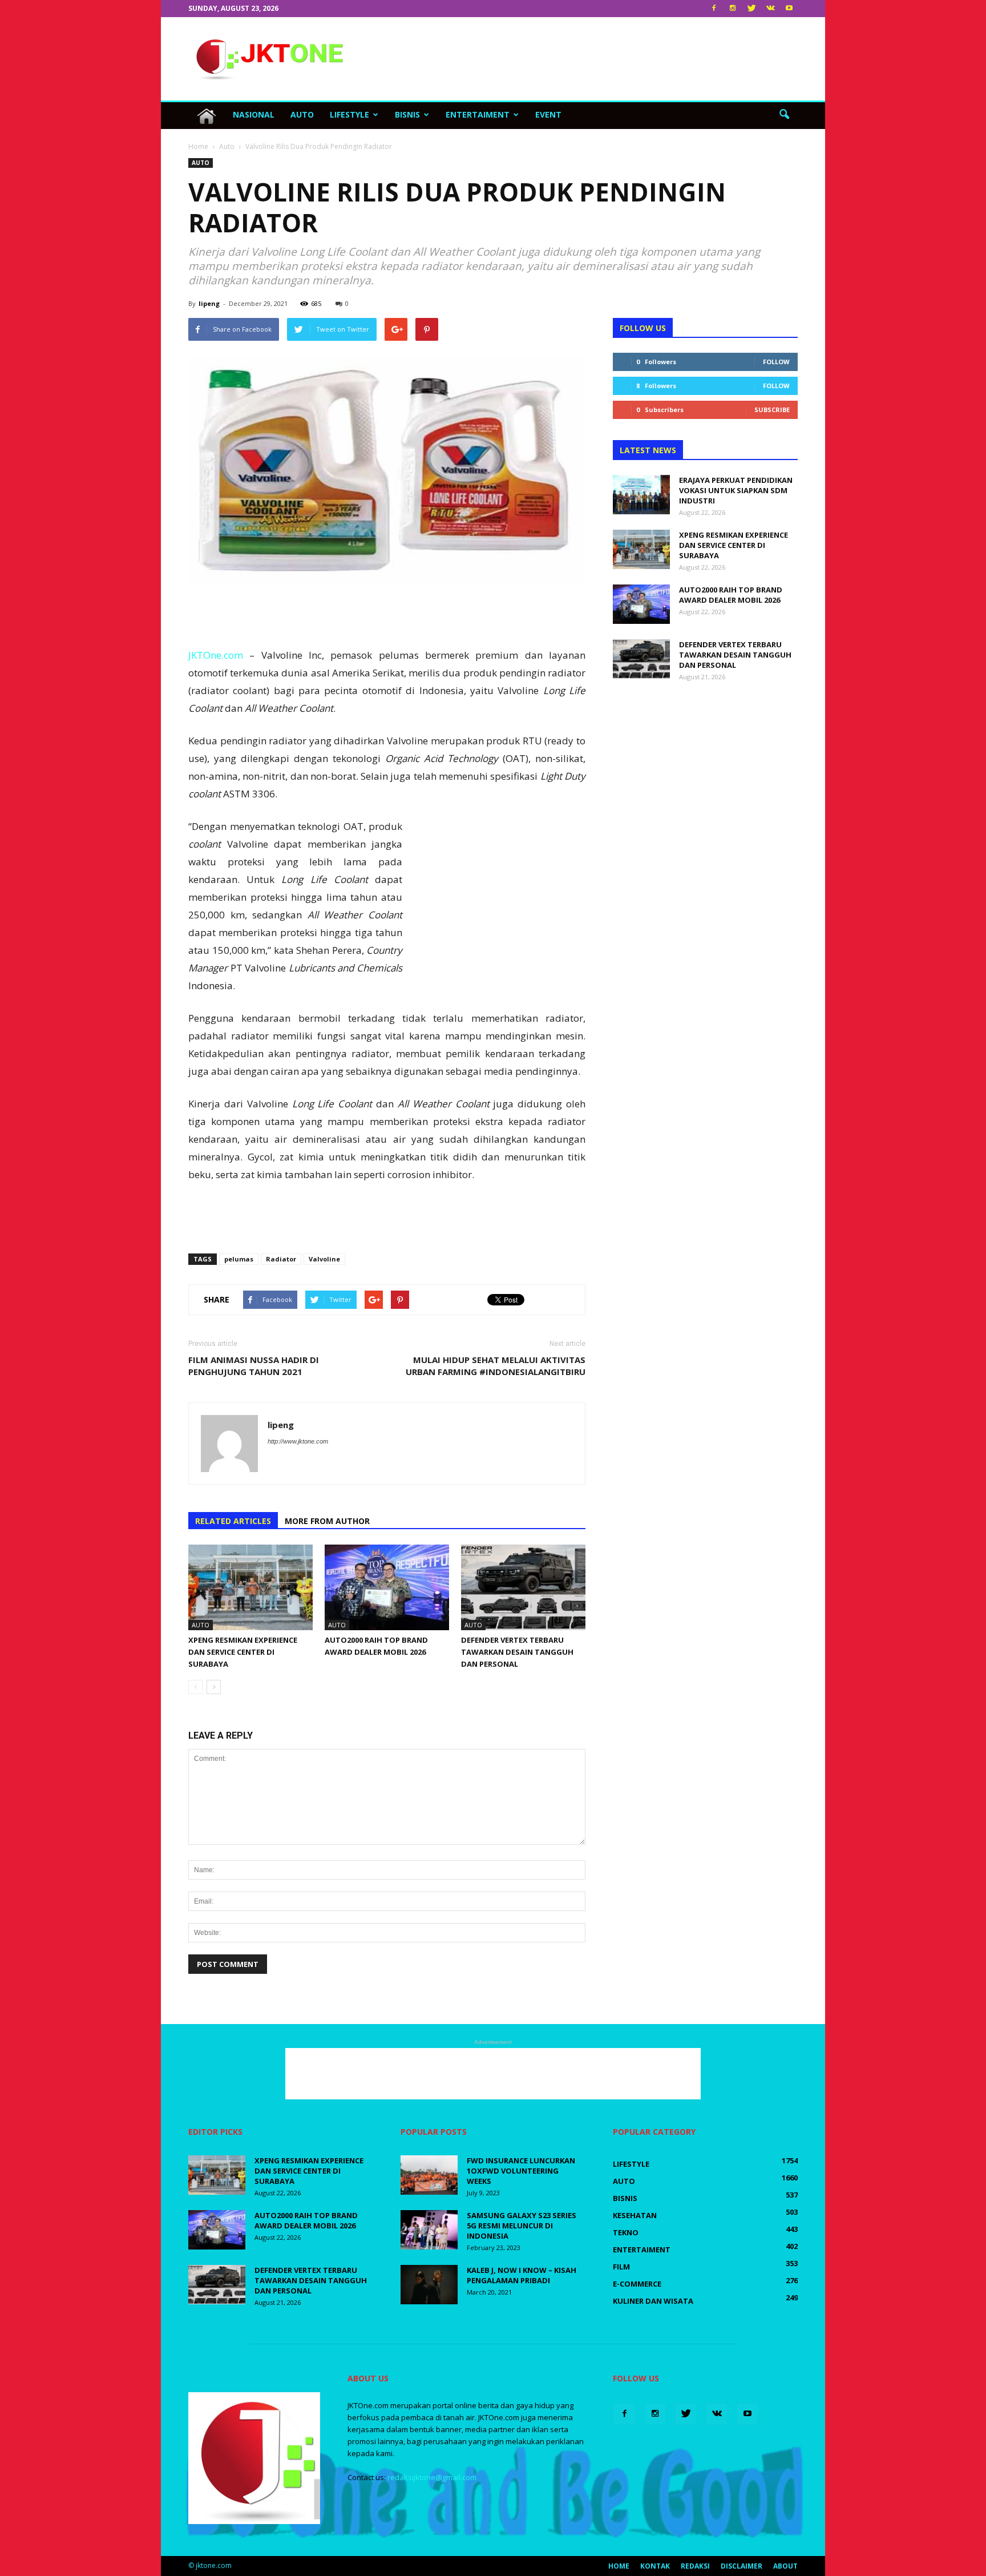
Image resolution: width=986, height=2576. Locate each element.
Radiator (281, 1259)
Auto (302, 114)
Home (619, 2566)
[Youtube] (789, 9)
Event (548, 114)
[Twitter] (751, 9)
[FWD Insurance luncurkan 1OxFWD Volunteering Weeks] (429, 2175)
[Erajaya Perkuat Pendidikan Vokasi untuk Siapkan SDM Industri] (641, 495)
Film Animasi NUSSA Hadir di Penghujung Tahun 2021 (254, 1366)
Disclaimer (741, 2566)
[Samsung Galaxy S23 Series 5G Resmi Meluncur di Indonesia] (429, 2230)
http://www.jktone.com (298, 1441)
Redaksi (695, 2566)
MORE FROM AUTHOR (327, 1521)
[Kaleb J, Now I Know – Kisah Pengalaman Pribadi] (429, 2285)
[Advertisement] (590, 59)
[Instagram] (733, 9)
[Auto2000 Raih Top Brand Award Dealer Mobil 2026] (387, 1587)
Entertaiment (478, 114)
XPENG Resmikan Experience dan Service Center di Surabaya (243, 1652)
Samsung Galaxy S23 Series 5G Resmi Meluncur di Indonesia (522, 2226)
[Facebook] (714, 9)
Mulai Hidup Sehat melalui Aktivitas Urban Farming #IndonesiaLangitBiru (496, 1366)
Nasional (254, 114)
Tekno (626, 2232)
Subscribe (772, 410)
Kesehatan (635, 2215)
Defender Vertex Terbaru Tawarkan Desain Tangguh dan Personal (517, 1652)
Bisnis (407, 114)
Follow (776, 362)
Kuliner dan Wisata (653, 2301)
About (785, 2566)
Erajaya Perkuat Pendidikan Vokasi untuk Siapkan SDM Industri (736, 490)
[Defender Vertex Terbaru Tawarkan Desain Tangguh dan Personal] (523, 1587)
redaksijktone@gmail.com (432, 2477)
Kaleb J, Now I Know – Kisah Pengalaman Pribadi (522, 2275)
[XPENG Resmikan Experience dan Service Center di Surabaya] (250, 1587)
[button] (784, 115)
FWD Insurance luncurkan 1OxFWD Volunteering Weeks (521, 2171)
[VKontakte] (770, 9)
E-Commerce (637, 2284)
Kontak (655, 2566)
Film (621, 2267)
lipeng (209, 303)
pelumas (239, 1259)
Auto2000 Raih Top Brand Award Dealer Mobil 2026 (731, 595)
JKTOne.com (216, 655)
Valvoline (324, 1259)
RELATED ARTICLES (233, 1521)
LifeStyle (349, 114)
